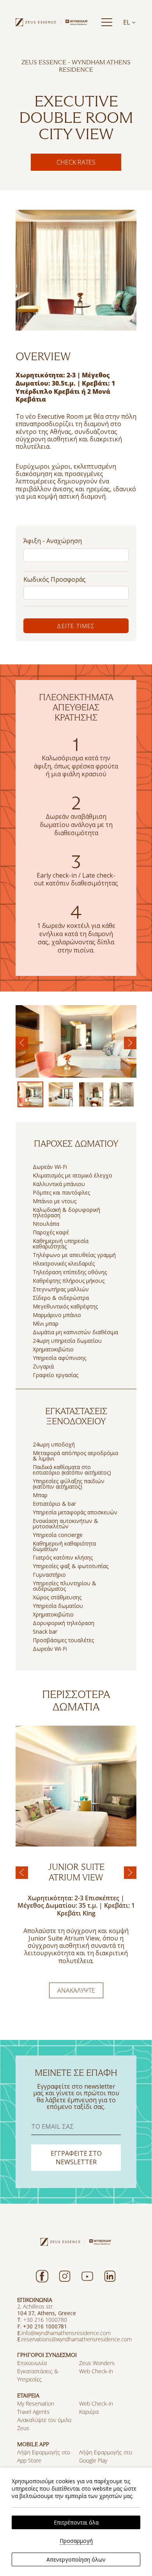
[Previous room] (22, 1873)
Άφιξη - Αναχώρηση (53, 541)
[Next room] (130, 1873)
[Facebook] (42, 2276)
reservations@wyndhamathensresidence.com (77, 2339)
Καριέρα (89, 2412)
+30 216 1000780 (46, 2320)
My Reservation (36, 2403)
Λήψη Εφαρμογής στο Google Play (106, 2456)
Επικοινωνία (32, 2363)
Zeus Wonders (97, 2363)
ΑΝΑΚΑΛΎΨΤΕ (76, 1990)
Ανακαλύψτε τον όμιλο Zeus (44, 2424)
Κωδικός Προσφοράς (55, 579)
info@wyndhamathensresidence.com (66, 2333)
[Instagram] (65, 2276)
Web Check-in (96, 2371)
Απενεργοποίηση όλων (76, 2559)
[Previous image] (22, 1043)
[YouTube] (87, 2276)
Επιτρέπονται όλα (76, 2522)
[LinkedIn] (110, 2276)
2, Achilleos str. (35, 2306)
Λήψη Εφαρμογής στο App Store (44, 2456)
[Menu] (107, 22)
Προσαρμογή (76, 2541)
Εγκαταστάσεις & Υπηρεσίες (38, 2375)
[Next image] (130, 1043)
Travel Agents (33, 2412)
